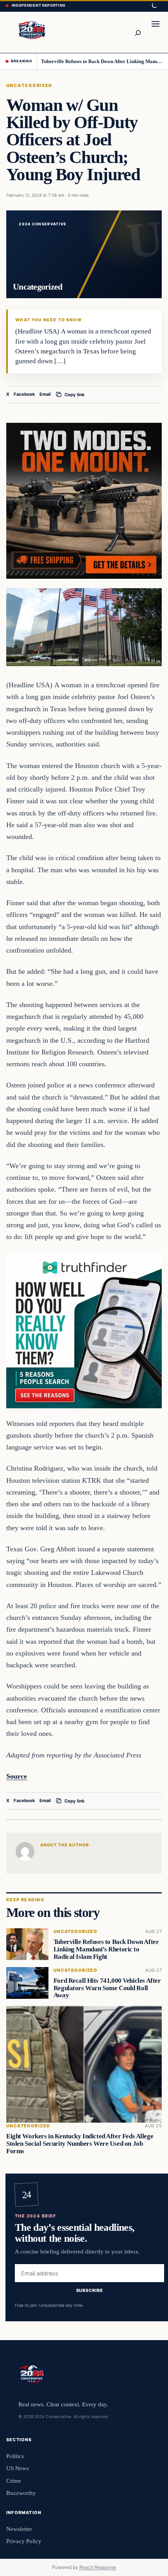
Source (17, 1776)
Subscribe (90, 2291)
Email (45, 394)
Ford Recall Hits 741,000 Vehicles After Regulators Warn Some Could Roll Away (107, 1988)
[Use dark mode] (154, 6)
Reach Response (98, 2567)
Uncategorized (29, 85)
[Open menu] (155, 32)
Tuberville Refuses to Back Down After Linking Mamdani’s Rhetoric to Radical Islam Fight (102, 61)
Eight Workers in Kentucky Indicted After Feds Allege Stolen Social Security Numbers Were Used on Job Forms (80, 2144)
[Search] (138, 32)
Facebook (24, 394)
